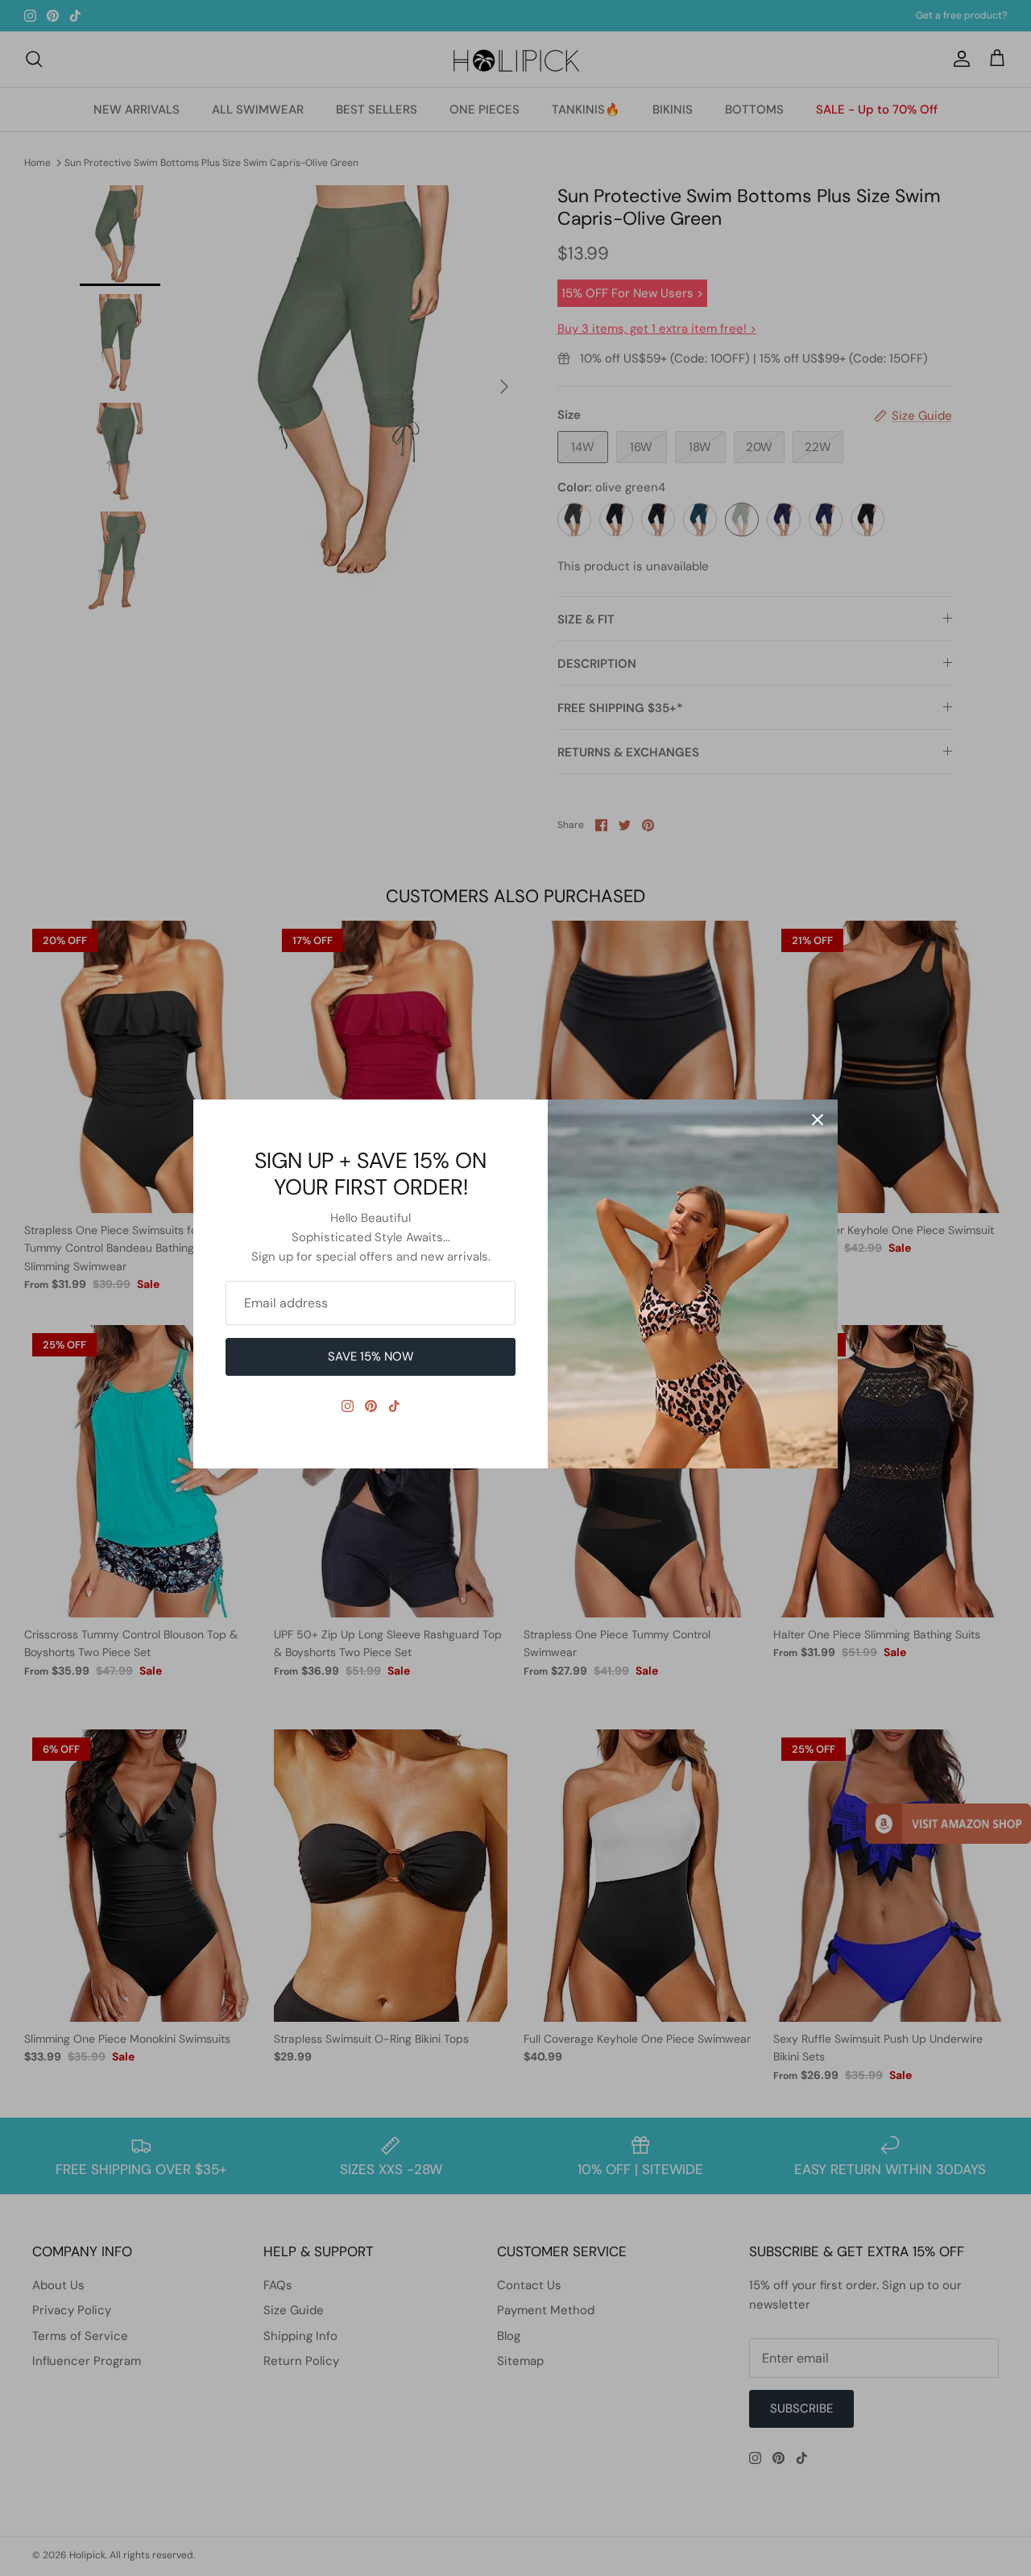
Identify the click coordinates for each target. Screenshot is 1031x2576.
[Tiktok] (394, 1406)
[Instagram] (348, 1406)
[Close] (818, 1120)
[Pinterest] (371, 1406)
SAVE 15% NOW (371, 1356)
